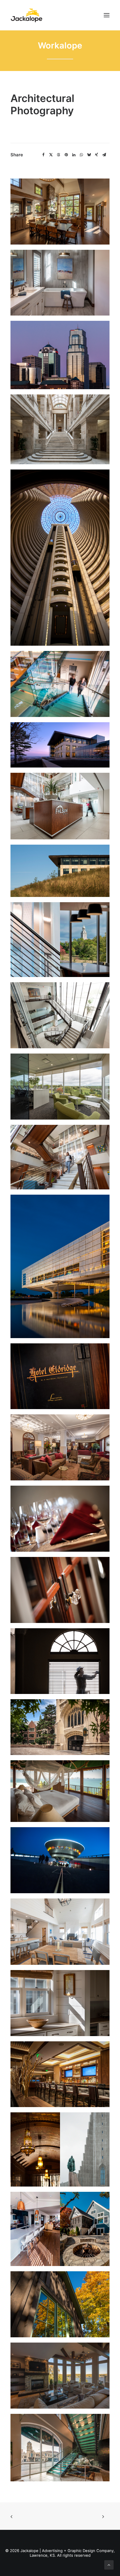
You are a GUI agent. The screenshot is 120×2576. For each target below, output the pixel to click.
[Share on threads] (59, 155)
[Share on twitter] (51, 155)
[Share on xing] (96, 155)
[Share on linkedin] (74, 155)
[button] (107, 15)
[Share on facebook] (43, 155)
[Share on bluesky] (89, 155)
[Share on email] (104, 155)
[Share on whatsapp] (81, 155)
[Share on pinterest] (66, 155)
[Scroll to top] (109, 2564)
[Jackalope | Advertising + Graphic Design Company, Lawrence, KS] (27, 15)
